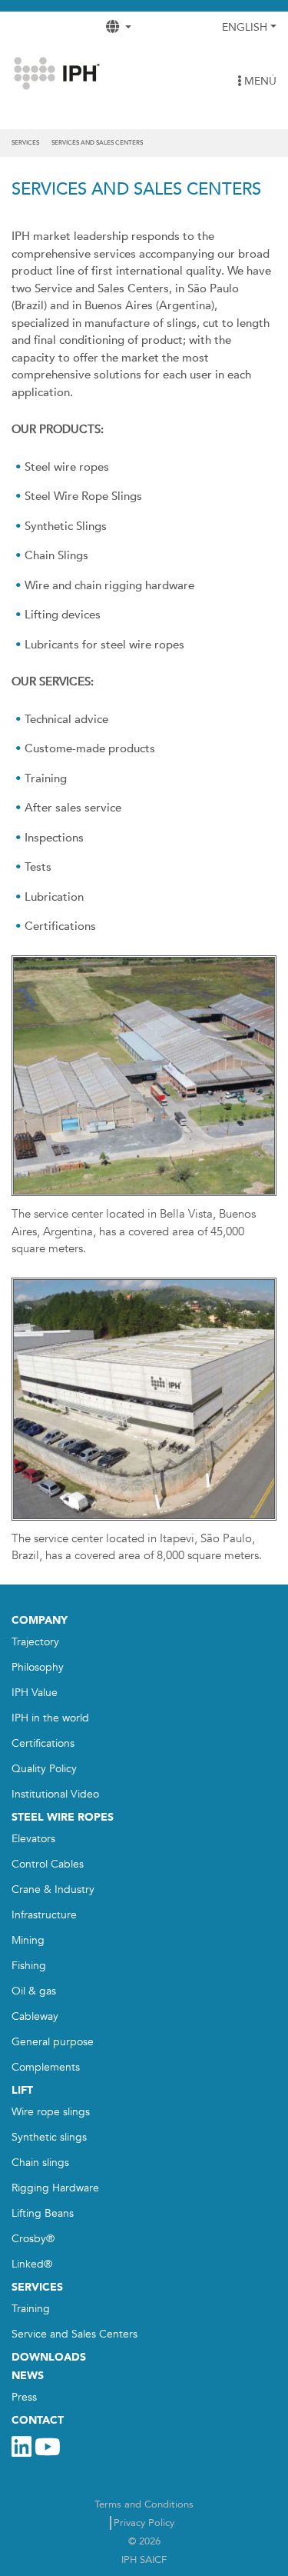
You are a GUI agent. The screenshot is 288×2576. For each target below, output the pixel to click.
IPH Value (35, 1693)
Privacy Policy (144, 2523)
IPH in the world (50, 1718)
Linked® (32, 2264)
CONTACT (38, 2420)
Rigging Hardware (55, 2188)
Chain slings (40, 2163)
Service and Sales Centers (74, 2334)
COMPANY (40, 1620)
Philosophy (38, 1667)
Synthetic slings (49, 2137)
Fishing (29, 1966)
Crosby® (33, 2239)
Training (31, 2309)
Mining (28, 1940)
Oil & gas (34, 1991)
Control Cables (48, 1864)
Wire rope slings (51, 2112)
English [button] (245, 27)
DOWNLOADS (49, 2357)
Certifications (43, 1743)
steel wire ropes (63, 1817)
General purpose (53, 2042)
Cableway (35, 2016)
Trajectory (35, 1642)
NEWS (28, 2376)
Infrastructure (44, 1915)
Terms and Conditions (144, 2504)
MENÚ (259, 81)
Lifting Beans (43, 2213)
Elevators (33, 1839)
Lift (22, 2090)
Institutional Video (55, 1794)
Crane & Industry (53, 1890)
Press (24, 2397)
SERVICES (37, 2287)
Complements (46, 2067)
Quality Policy (44, 1769)
